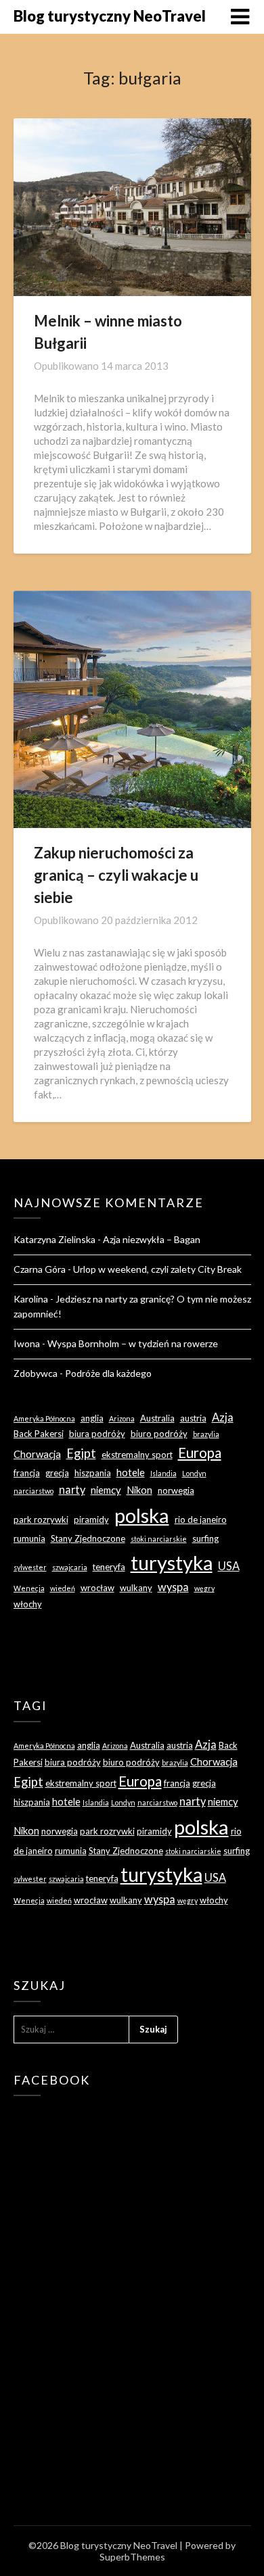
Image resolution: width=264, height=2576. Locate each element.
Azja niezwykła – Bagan (152, 1239)
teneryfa (109, 1567)
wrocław (97, 1588)
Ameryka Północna (44, 1418)
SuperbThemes (132, 2557)
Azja (223, 1417)
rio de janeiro (201, 1520)
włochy (28, 1604)
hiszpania (93, 1473)
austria (193, 1418)
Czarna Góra (40, 1269)
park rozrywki (41, 1520)
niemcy (106, 1490)
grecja (57, 1473)
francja (27, 1473)
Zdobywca (36, 1373)
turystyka (172, 1562)
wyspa (173, 1587)
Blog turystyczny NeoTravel (110, 16)
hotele (131, 1472)
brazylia (206, 1434)
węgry (204, 1588)
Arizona (122, 1418)
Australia (157, 1418)
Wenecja (29, 1588)
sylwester (30, 1567)
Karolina (31, 1299)
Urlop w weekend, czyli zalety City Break (157, 1269)
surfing (205, 1538)
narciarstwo (34, 1491)
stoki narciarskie (159, 1539)
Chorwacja (37, 1454)
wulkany (136, 1588)
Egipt (81, 1453)
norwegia (176, 1490)
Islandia (163, 1473)
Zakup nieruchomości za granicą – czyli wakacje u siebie (116, 875)
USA (229, 1566)
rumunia (29, 1538)
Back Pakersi (39, 1434)
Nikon (139, 1490)
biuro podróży (159, 1434)
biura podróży (97, 1434)
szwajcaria (70, 1567)
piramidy (91, 1520)
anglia (92, 1418)
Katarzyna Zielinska (54, 1239)
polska (142, 1515)
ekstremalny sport (137, 1455)
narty (72, 1489)
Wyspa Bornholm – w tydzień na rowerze (133, 1343)
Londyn (194, 1473)
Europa (200, 1453)
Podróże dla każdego (108, 1373)
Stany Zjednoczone (88, 1538)
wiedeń (63, 1588)
